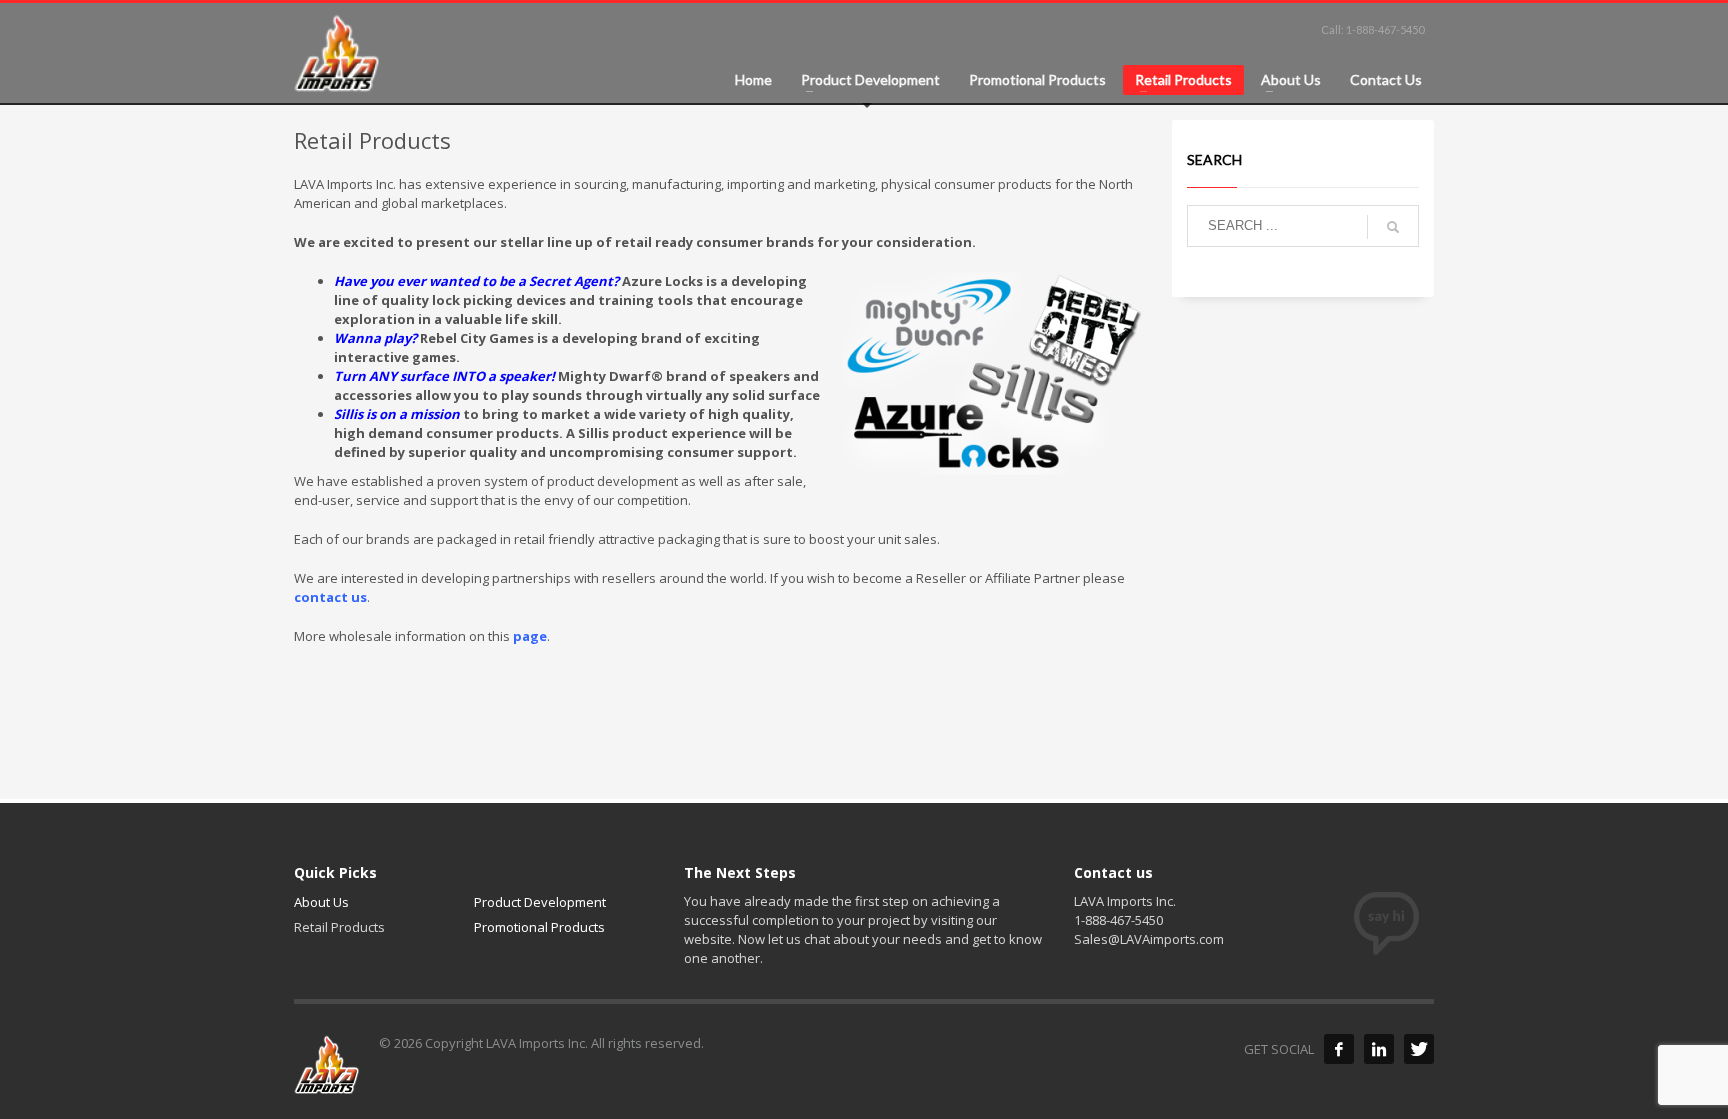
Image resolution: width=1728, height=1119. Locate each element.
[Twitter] (1419, 1049)
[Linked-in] (1379, 1049)
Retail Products (339, 927)
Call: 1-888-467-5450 (1372, 29)
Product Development (540, 902)
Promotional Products (539, 927)
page (530, 636)
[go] (1393, 227)
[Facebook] (1339, 1049)
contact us (330, 597)
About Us (321, 902)
